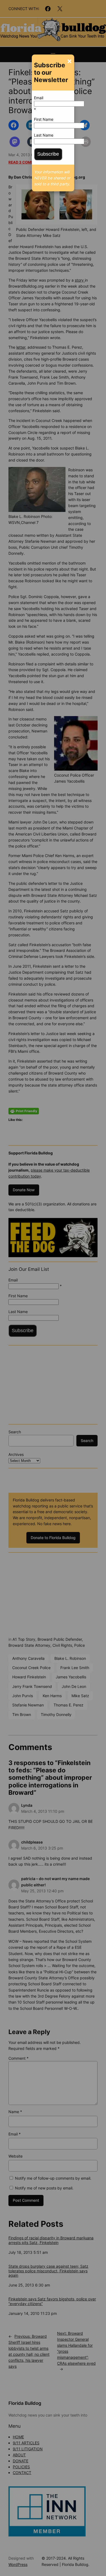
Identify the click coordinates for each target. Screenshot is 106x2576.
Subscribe (48, 154)
